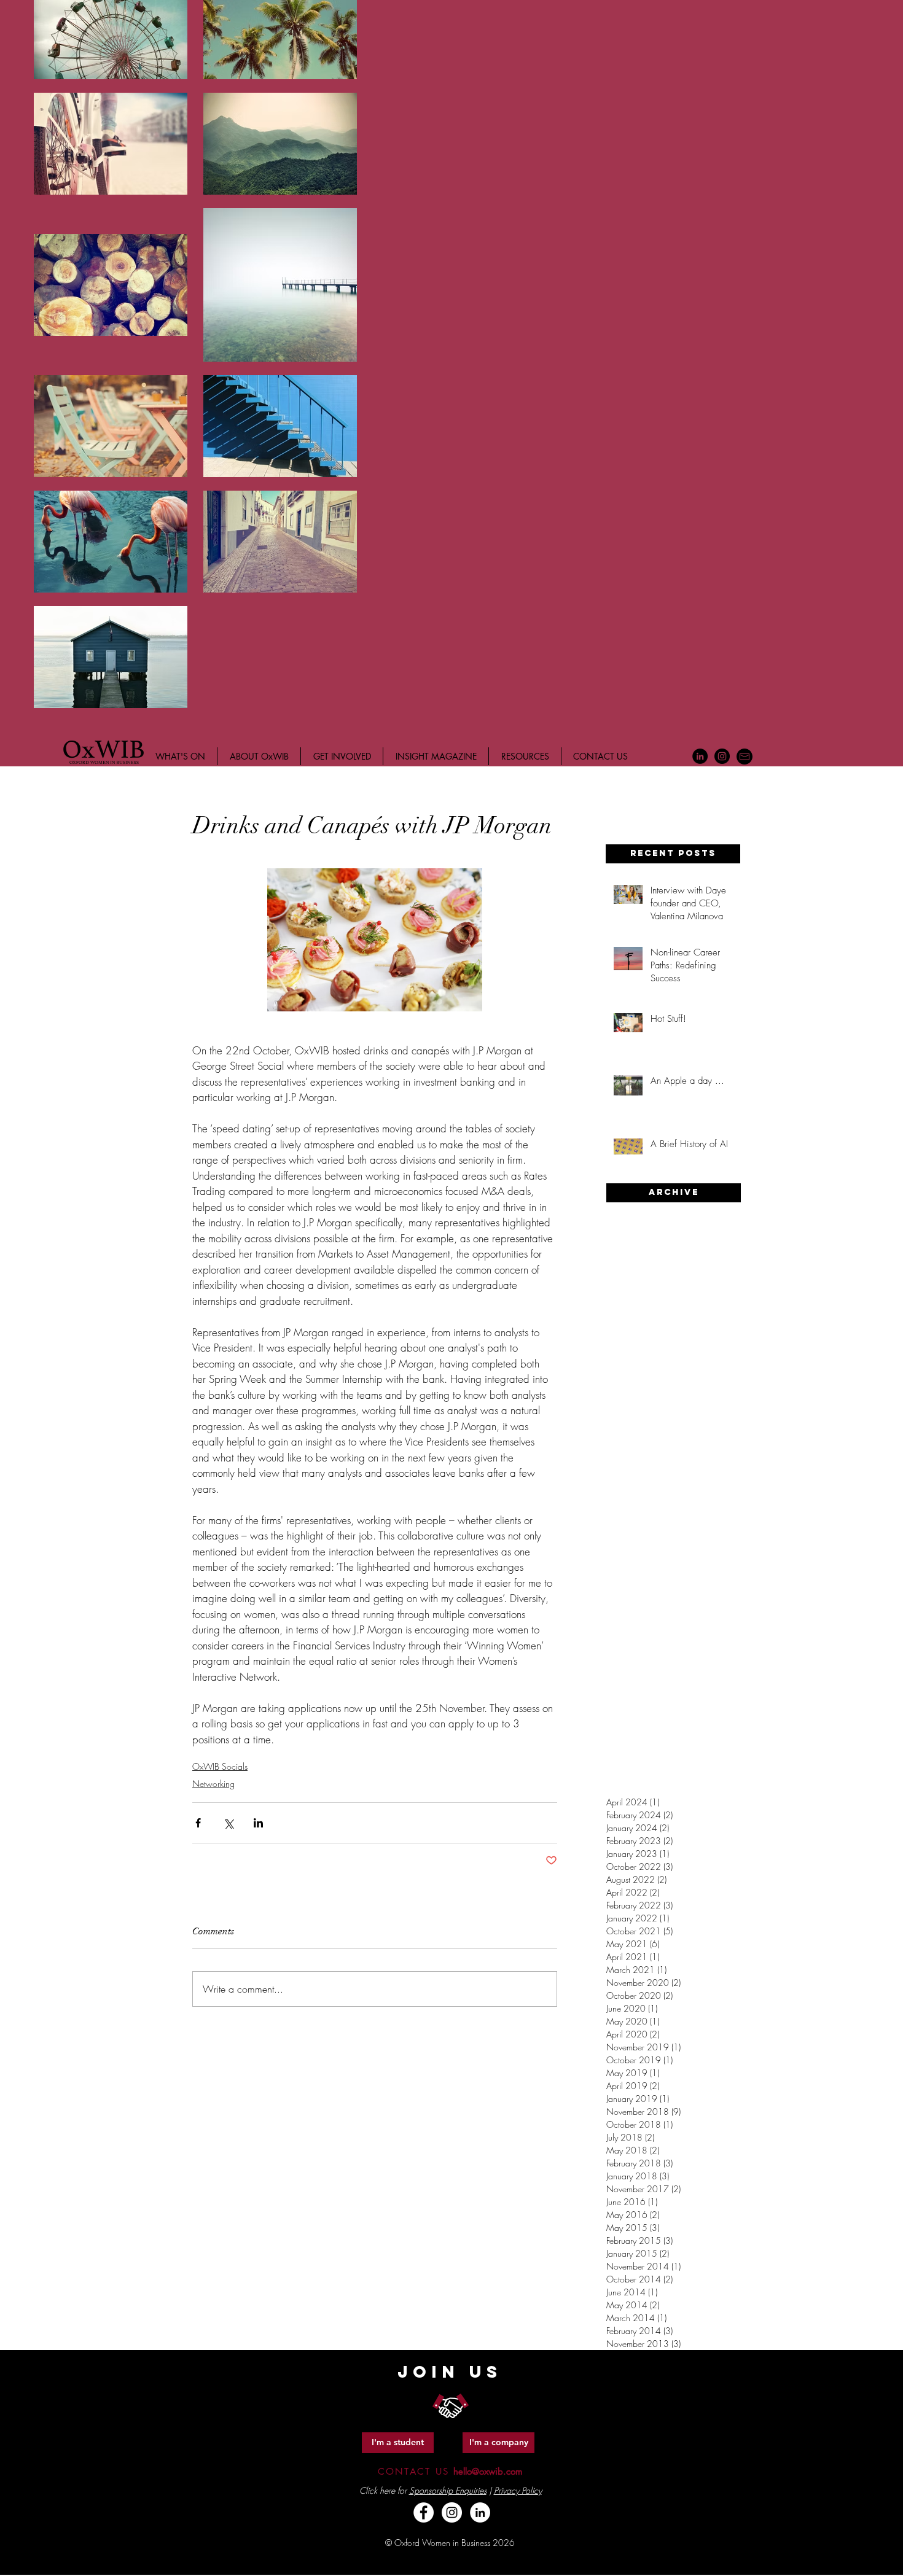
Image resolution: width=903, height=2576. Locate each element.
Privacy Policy (518, 2490)
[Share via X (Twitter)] (228, 1823)
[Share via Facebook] (198, 1823)
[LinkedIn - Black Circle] (700, 756)
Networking (213, 1784)
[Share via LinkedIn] (258, 1823)
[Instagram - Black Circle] (722, 756)
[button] (673, 854)
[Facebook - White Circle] (424, 2512)
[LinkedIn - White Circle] (480, 2512)
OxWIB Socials (220, 1766)
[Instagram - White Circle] (452, 2512)
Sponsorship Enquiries (448, 2490)
